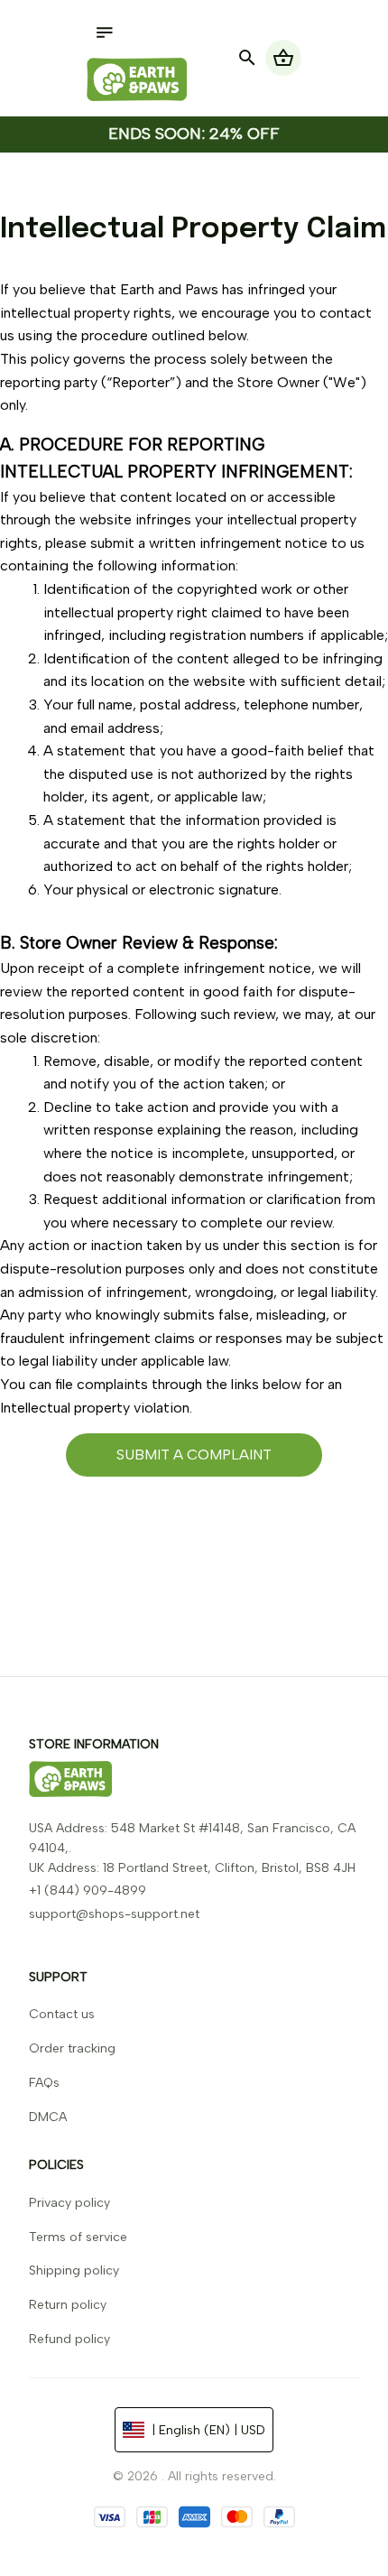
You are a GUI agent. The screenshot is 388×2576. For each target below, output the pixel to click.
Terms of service (78, 2237)
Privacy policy (69, 2203)
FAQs (44, 2083)
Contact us (62, 2014)
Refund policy (69, 2339)
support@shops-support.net (114, 1914)
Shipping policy (74, 2270)
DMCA (48, 2117)
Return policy (68, 2305)
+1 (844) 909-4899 (88, 1890)
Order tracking (72, 2048)
